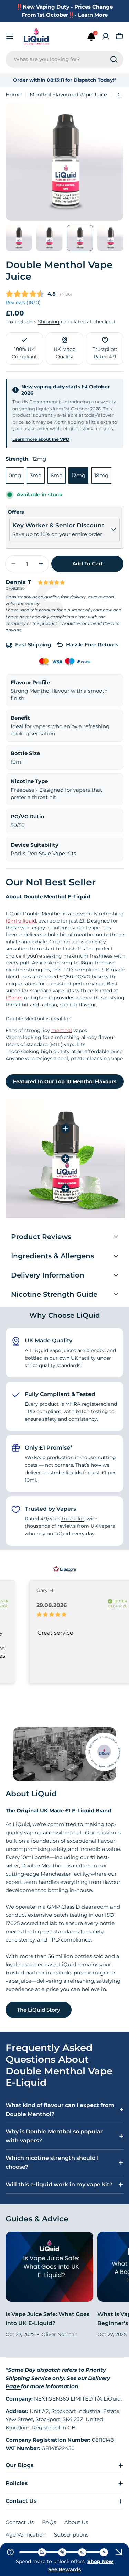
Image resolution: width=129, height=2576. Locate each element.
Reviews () (23, 302)
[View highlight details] (65, 1129)
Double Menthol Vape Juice (59, 271)
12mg (78, 475)
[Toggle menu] (10, 36)
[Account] (106, 36)
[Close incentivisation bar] (119, 2552)
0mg (15, 475)
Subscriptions (71, 2535)
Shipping (49, 322)
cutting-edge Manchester (38, 1874)
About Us (76, 2522)
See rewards (64, 2569)
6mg (57, 475)
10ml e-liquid (21, 921)
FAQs (49, 2522)
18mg (101, 475)
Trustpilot (73, 1519)
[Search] (114, 59)
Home (13, 95)
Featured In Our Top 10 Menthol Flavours (65, 1081)
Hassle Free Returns (92, 645)
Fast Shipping (33, 645)
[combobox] (64, 59)
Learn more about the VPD (41, 439)
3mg (36, 475)
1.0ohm (14, 998)
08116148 (103, 2440)
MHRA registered (86, 1404)
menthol (62, 1030)
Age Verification (26, 2535)
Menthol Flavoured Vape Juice (68, 95)
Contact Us (20, 2522)
